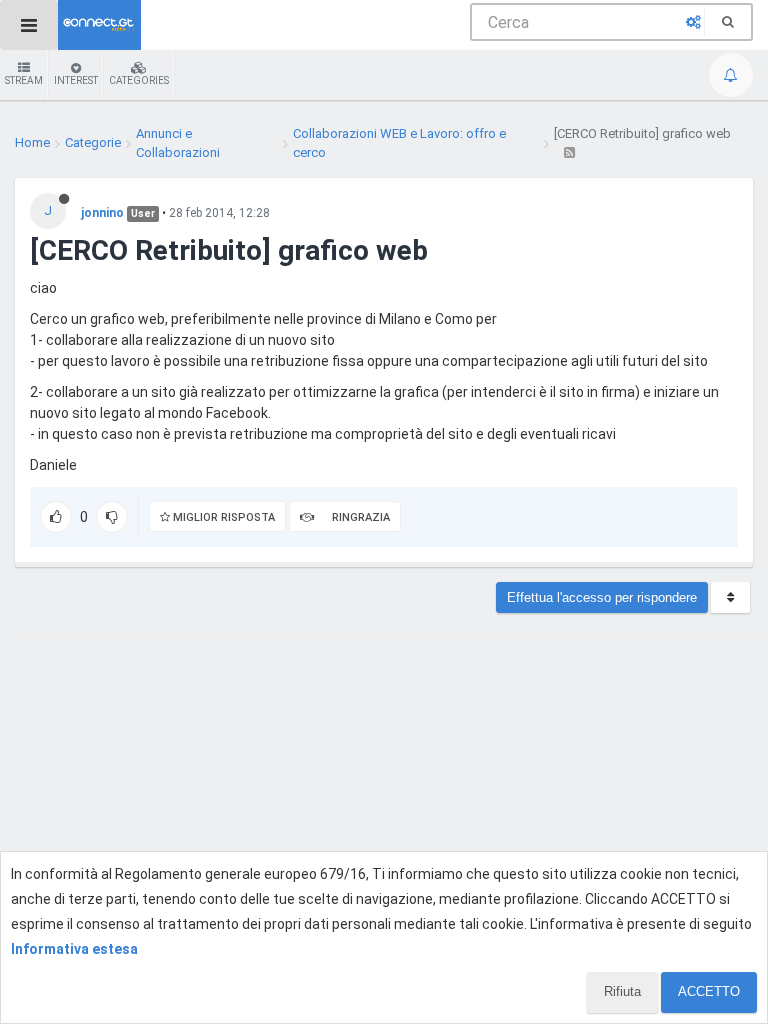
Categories (139, 80)
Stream (24, 80)
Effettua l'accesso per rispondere (602, 597)
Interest (76, 80)
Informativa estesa (74, 949)
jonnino (102, 213)
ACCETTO (709, 991)
